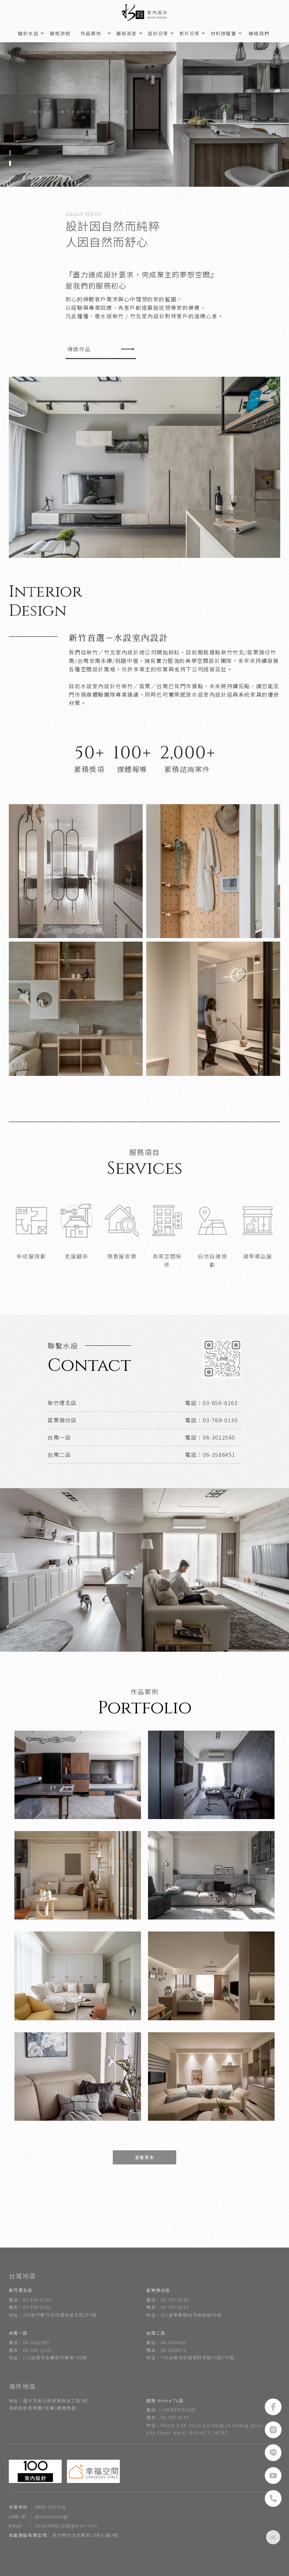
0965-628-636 (37, 2507)
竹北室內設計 (81, 2269)
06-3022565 (219, 1437)
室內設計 (18, 2269)
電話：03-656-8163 (30, 2300)
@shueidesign (39, 2516)
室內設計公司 (116, 2269)
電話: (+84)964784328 (171, 2409)
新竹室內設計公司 (154, 2269)
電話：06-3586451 (167, 2342)
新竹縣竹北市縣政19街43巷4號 (64, 2535)
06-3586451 (219, 1455)
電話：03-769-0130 (167, 2300)
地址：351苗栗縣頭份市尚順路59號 (184, 2315)
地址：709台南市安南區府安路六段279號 (190, 2357)
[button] (10, 153)
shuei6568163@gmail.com (53, 2525)
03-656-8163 (220, 1403)
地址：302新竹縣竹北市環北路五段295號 (53, 2315)
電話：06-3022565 (29, 2342)
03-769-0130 (220, 1420)
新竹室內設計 (48, 2269)
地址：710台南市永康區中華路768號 (48, 2357)
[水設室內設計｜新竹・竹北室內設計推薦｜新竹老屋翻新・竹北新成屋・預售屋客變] (144, 13)
